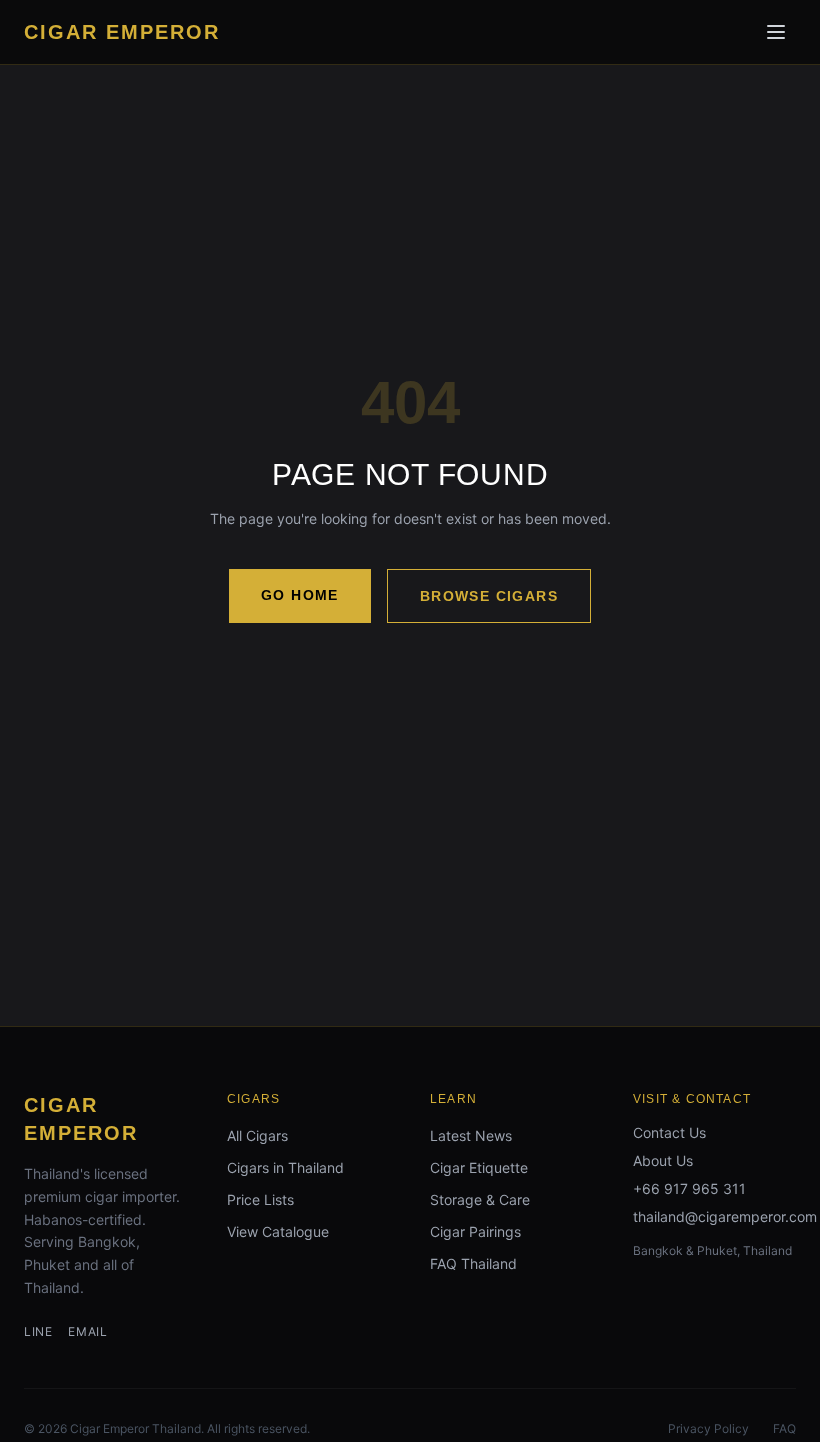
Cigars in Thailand (285, 1167)
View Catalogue (278, 1231)
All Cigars (257, 1135)
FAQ (784, 1428)
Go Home (300, 595)
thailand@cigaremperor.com (725, 1216)
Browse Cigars (489, 596)
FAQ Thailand (473, 1263)
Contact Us (669, 1132)
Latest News (471, 1135)
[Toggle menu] (776, 32)
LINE (38, 1331)
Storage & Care (480, 1199)
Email (87, 1331)
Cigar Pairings (475, 1231)
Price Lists (260, 1199)
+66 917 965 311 (689, 1188)
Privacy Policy (708, 1428)
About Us (663, 1160)
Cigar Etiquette (479, 1167)
